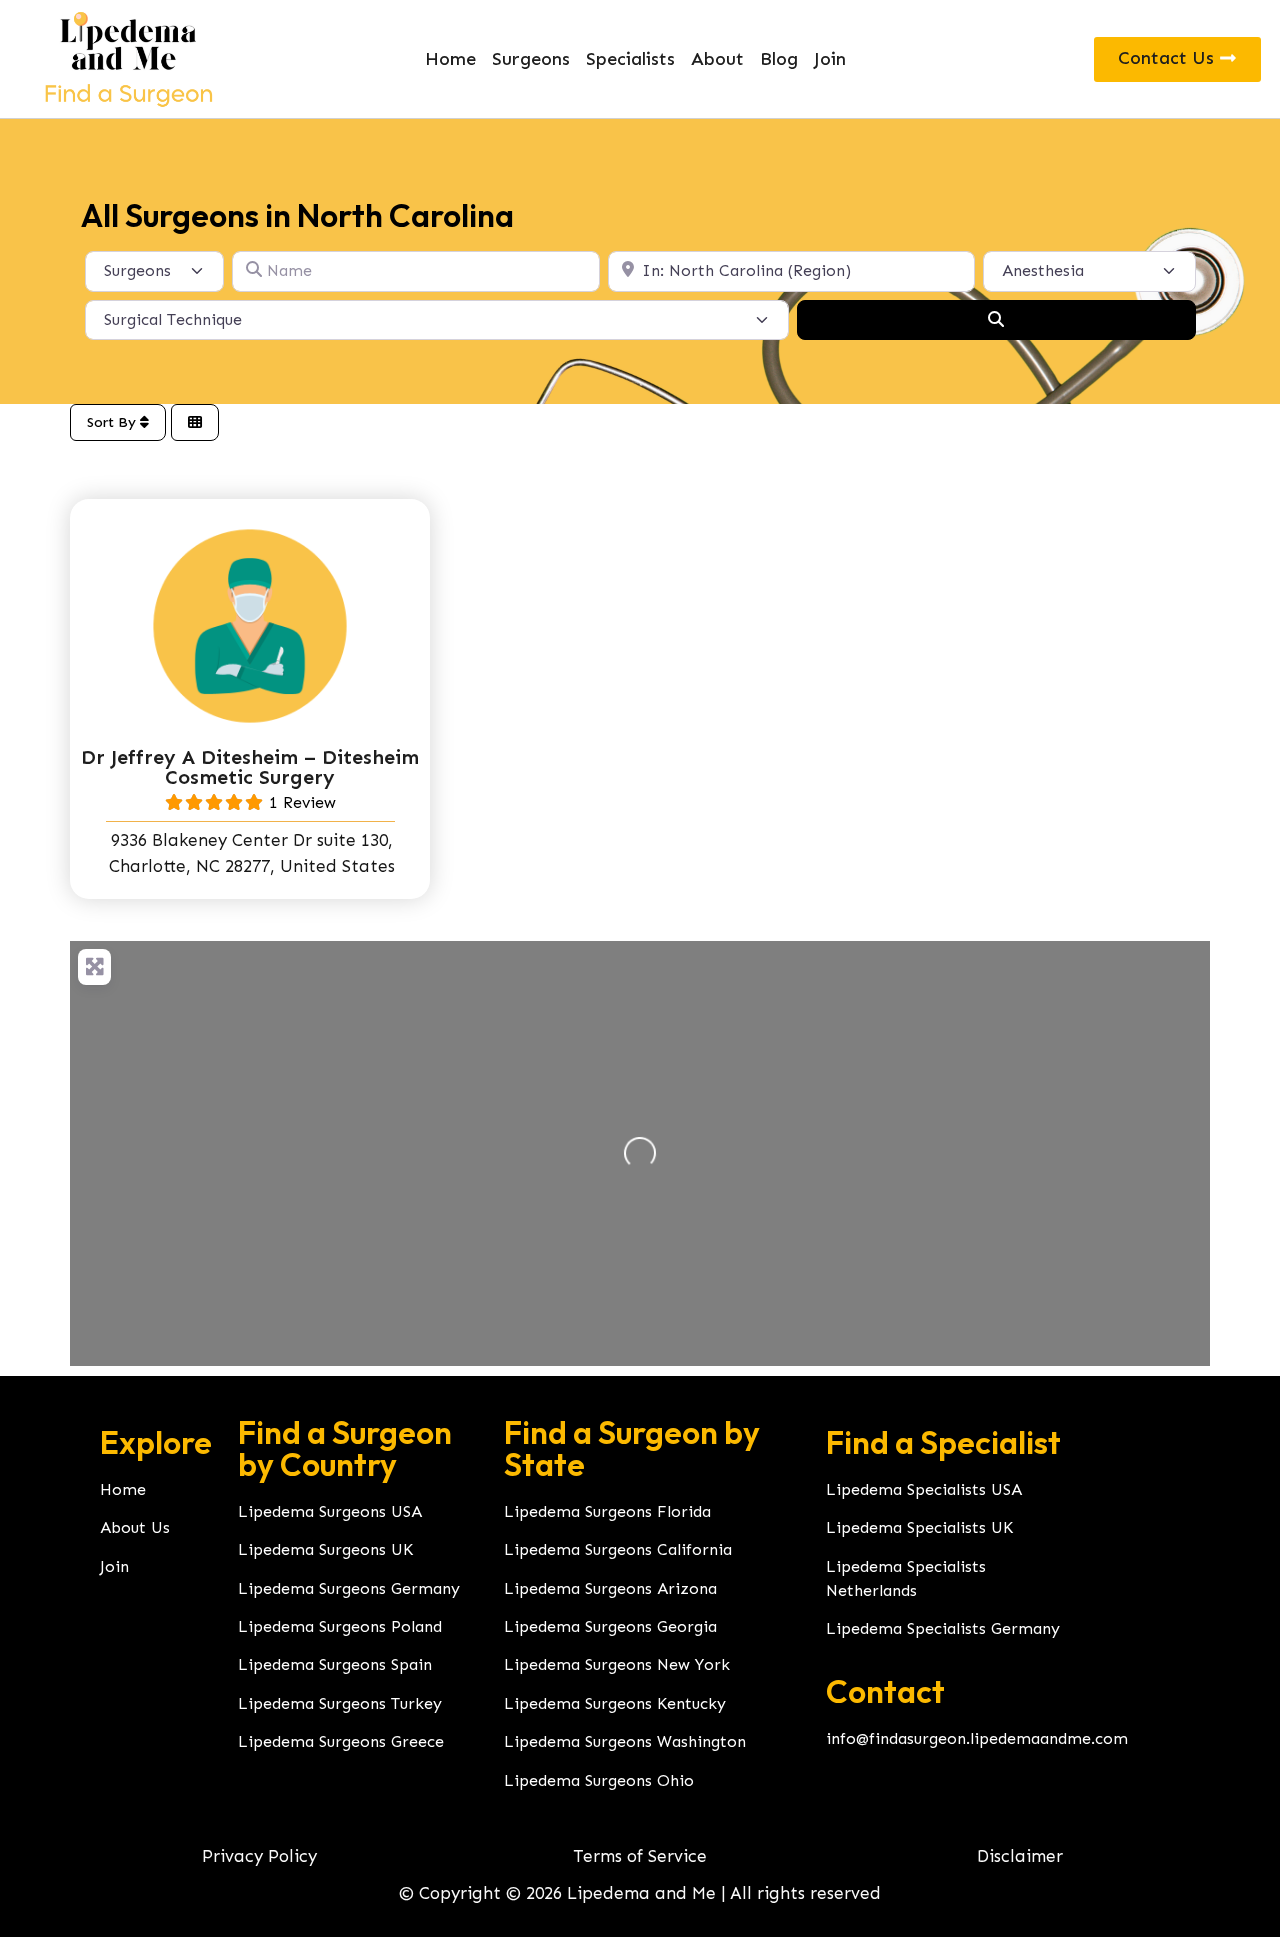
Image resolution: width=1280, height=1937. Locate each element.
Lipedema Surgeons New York (617, 1664)
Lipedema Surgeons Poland (340, 1626)
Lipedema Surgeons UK (325, 1549)
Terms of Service (640, 1856)
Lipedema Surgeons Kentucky (615, 1703)
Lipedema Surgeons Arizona (610, 1588)
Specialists (630, 59)
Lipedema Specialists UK (919, 1527)
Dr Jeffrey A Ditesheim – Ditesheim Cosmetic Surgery (250, 767)
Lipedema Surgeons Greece (341, 1741)
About (717, 59)
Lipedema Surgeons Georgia (610, 1626)
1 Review (302, 802)
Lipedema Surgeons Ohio (599, 1780)
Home (450, 59)
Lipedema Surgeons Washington (625, 1741)
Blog (779, 59)
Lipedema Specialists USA (924, 1489)
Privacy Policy (259, 1856)
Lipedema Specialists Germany (943, 1628)
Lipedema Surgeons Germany (349, 1588)
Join (830, 59)
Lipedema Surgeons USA (330, 1511)
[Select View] (195, 422)
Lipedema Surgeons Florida (607, 1511)
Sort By (113, 422)
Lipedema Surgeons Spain (335, 1664)
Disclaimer (1020, 1856)
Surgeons (531, 59)
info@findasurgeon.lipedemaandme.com (977, 1738)
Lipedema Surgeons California (618, 1549)
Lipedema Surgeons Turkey (340, 1703)
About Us (135, 1527)
